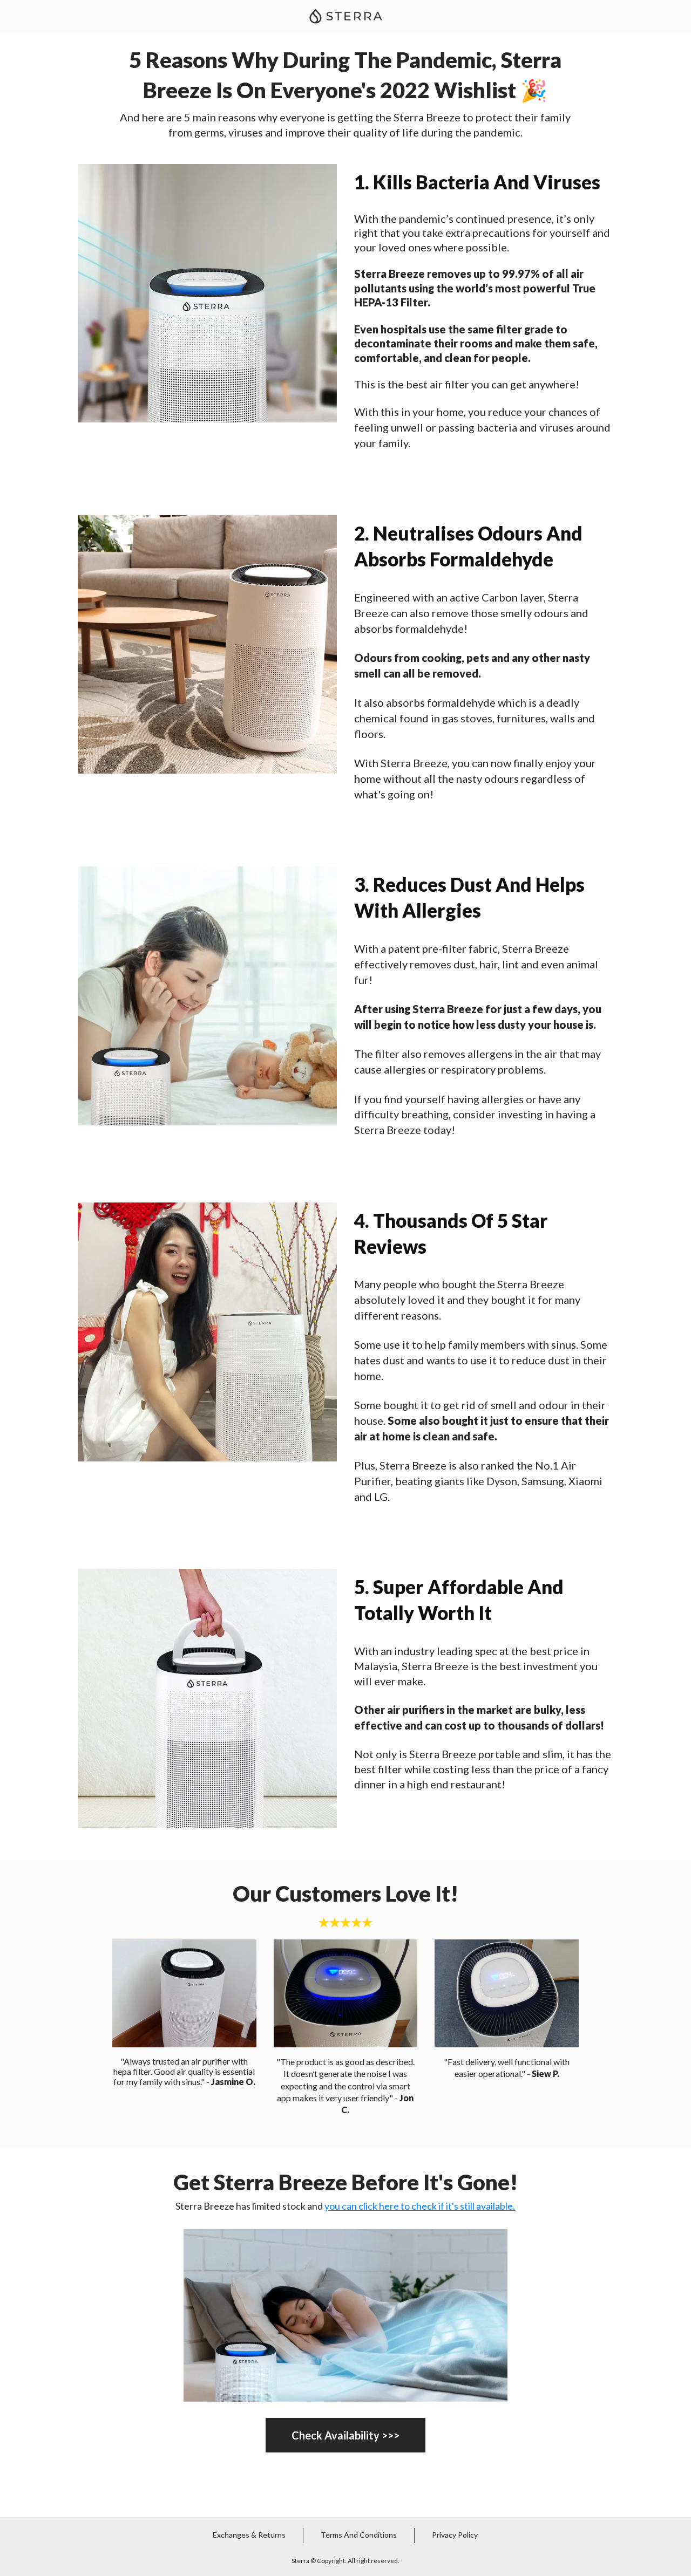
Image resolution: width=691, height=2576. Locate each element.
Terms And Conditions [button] (359, 2535)
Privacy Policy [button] (455, 2535)
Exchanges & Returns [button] (249, 2535)
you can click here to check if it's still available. (420, 2206)
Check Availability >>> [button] (345, 2435)
